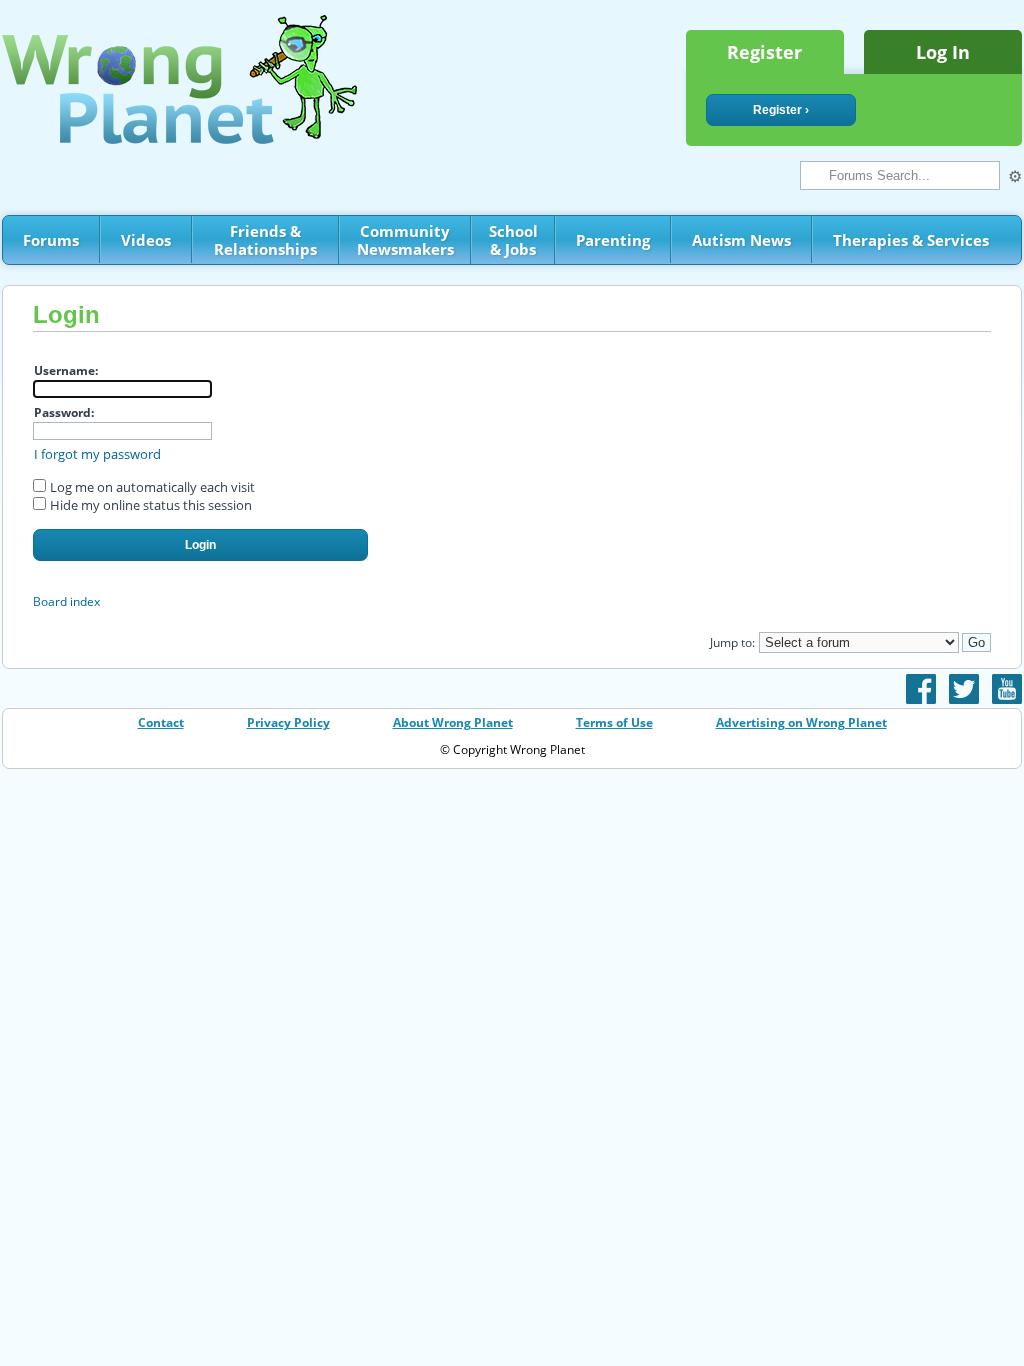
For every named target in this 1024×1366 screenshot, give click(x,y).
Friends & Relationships (265, 240)
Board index (66, 601)
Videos (146, 240)
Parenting (613, 240)
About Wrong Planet (453, 722)
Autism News (741, 240)
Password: (64, 412)
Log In (943, 52)
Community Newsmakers (405, 240)
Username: (66, 370)
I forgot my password (97, 454)
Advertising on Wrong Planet (801, 722)
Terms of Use (614, 722)
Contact (161, 722)
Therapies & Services (911, 240)
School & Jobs (513, 240)
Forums (51, 240)
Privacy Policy (288, 722)
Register (764, 52)
